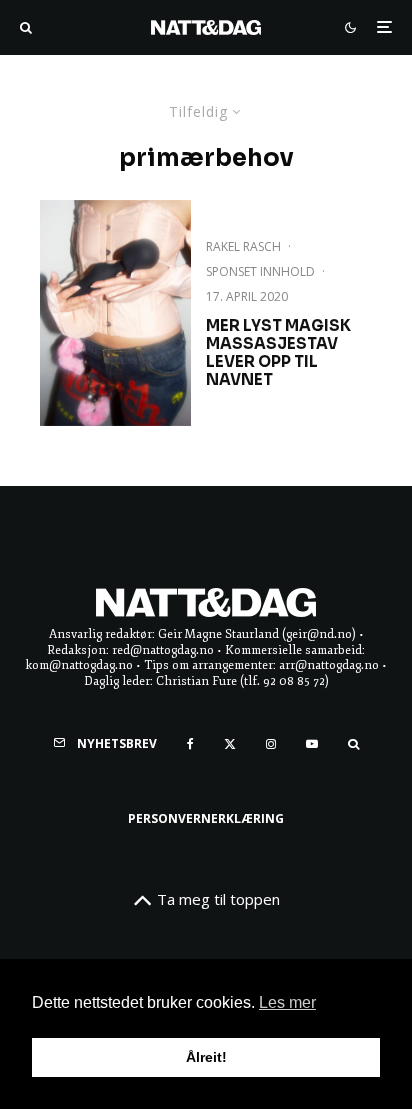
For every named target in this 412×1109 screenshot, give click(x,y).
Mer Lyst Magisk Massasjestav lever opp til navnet (278, 353)
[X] (230, 744)
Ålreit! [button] (206, 1057)
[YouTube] (312, 744)
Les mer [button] (287, 1002)
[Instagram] (271, 744)
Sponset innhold (260, 271)
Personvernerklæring (206, 818)
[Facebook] (190, 744)
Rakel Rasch (243, 246)
